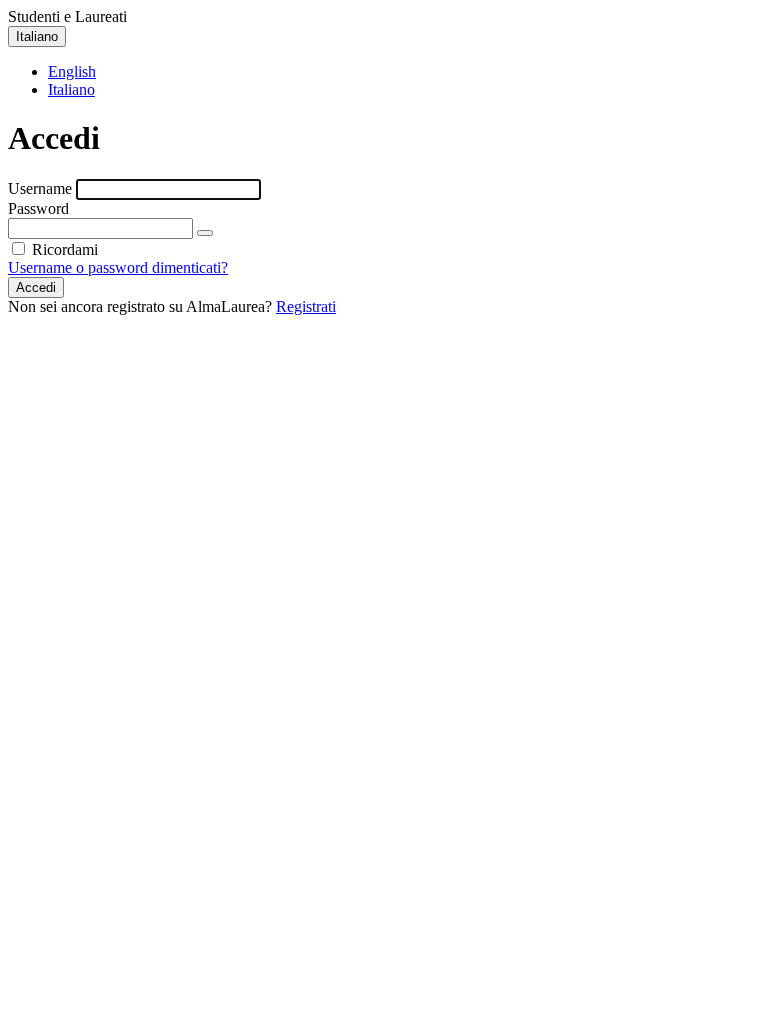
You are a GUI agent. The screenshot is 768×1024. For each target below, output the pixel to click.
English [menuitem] (72, 71)
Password (38, 208)
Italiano (37, 36)
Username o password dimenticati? (118, 267)
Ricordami (63, 249)
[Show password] (205, 233)
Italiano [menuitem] (71, 89)
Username (40, 188)
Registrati (306, 306)
